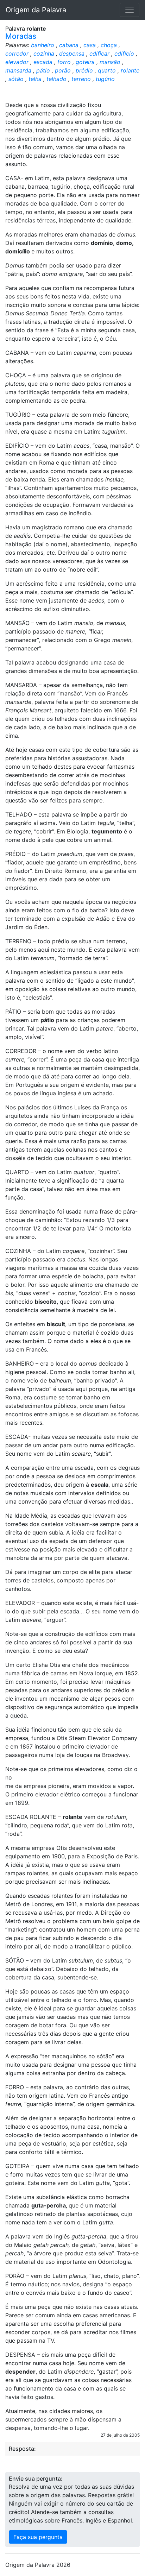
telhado (56, 79)
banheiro (43, 45)
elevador (17, 62)
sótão (16, 79)
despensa (72, 53)
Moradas (21, 36)
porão (63, 70)
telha (35, 79)
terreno (81, 79)
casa (90, 45)
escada (43, 62)
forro (64, 62)
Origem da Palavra (36, 10)
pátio (43, 70)
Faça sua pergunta (38, 2537)
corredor (17, 53)
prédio (84, 70)
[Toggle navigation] (130, 10)
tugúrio (105, 79)
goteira (85, 62)
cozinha (44, 53)
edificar (99, 53)
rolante (130, 70)
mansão (110, 62)
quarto (107, 70)
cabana (69, 45)
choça (109, 45)
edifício (124, 53)
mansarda (18, 70)
